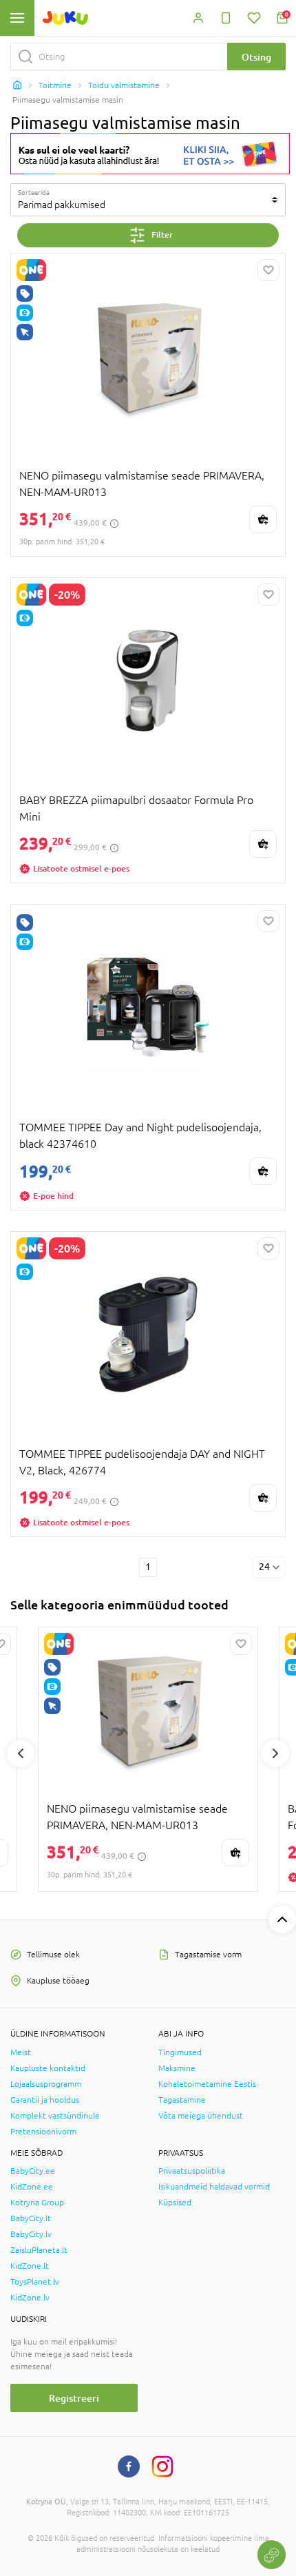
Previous (21, 1753)
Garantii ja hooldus (45, 2100)
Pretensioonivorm (43, 2132)
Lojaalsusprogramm (46, 2084)
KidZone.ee (32, 2187)
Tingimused (180, 2052)
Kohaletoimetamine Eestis (207, 2084)
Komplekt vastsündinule (55, 2116)
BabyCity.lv (31, 2234)
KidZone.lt (30, 2266)
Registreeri (74, 2398)
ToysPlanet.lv (35, 2282)
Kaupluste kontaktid (48, 2068)
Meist (21, 2052)
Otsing (256, 57)
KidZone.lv (30, 2298)
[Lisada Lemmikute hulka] (268, 270)
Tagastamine (182, 2100)
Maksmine (177, 2068)
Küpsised (175, 2203)
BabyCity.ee (33, 2171)
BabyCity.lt (31, 2218)
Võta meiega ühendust (201, 2116)
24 (264, 1567)
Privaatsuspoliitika (192, 2171)
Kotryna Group (37, 2203)
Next (275, 1753)
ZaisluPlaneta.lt (39, 2250)
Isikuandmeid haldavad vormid (214, 2187)
